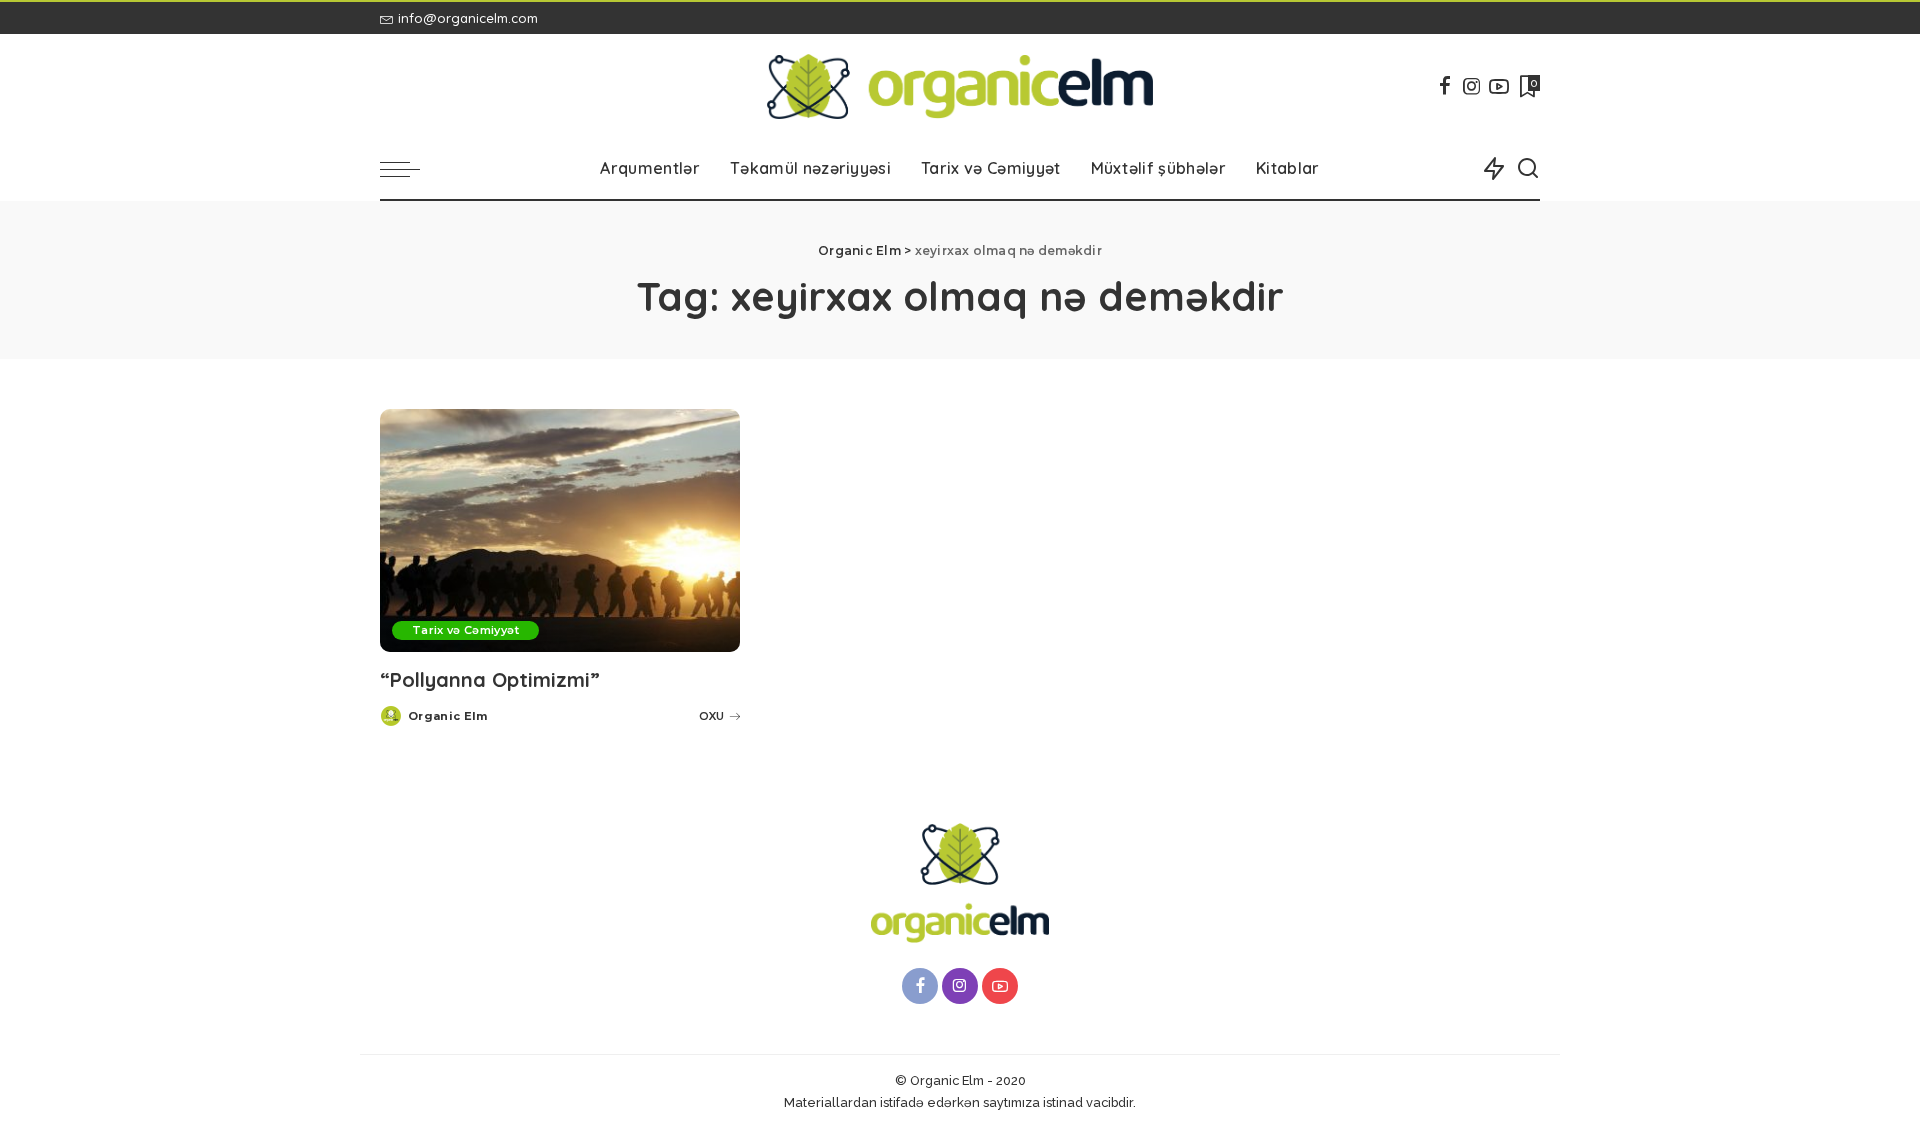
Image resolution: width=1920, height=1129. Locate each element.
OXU (711, 716)
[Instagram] (1472, 86)
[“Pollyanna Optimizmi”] (560, 530)
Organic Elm (448, 716)
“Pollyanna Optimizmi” (490, 679)
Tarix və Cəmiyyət (465, 630)
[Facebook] (1445, 86)
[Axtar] (1528, 169)
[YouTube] (1499, 86)
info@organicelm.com (468, 18)
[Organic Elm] (960, 86)
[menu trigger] (410, 169)
